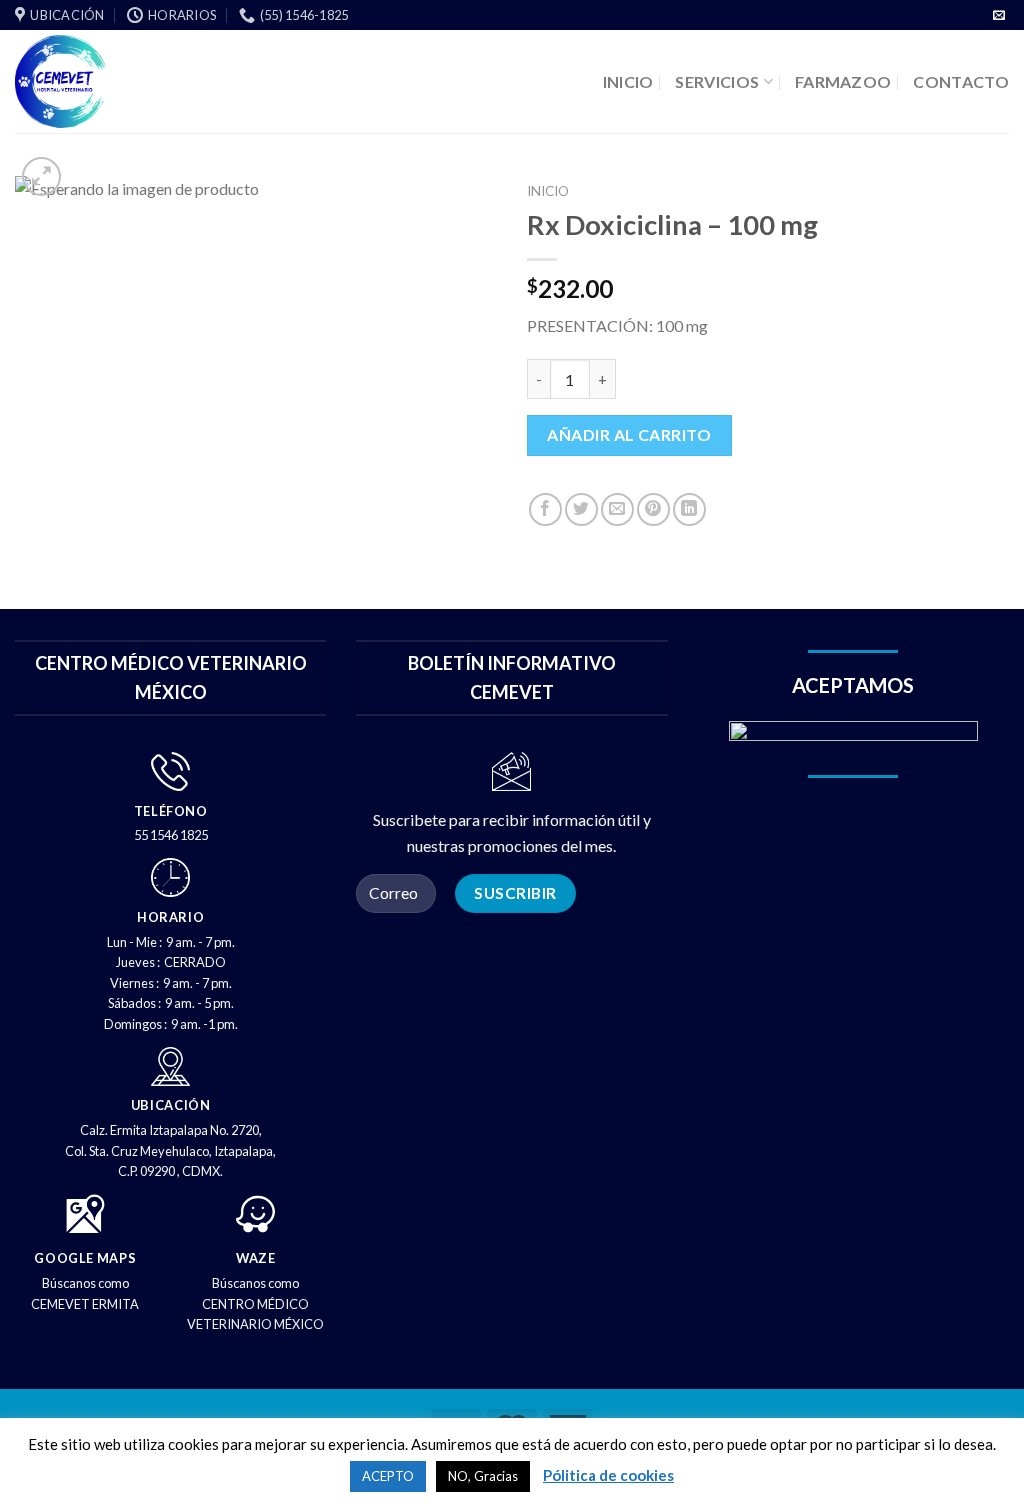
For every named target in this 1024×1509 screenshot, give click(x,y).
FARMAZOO (843, 81)
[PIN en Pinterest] (653, 509)
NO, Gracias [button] (483, 1476)
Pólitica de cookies (608, 1475)
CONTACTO (961, 81)
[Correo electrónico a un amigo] (617, 509)
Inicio (548, 191)
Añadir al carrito (629, 434)
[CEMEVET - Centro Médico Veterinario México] (136, 81)
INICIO (628, 81)
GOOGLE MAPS (85, 1258)
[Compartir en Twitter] (581, 509)
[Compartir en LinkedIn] (689, 509)
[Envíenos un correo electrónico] (999, 16)
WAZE (256, 1258)
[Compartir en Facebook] (545, 509)
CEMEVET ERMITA (85, 1304)
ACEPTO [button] (388, 1476)
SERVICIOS (717, 81)
